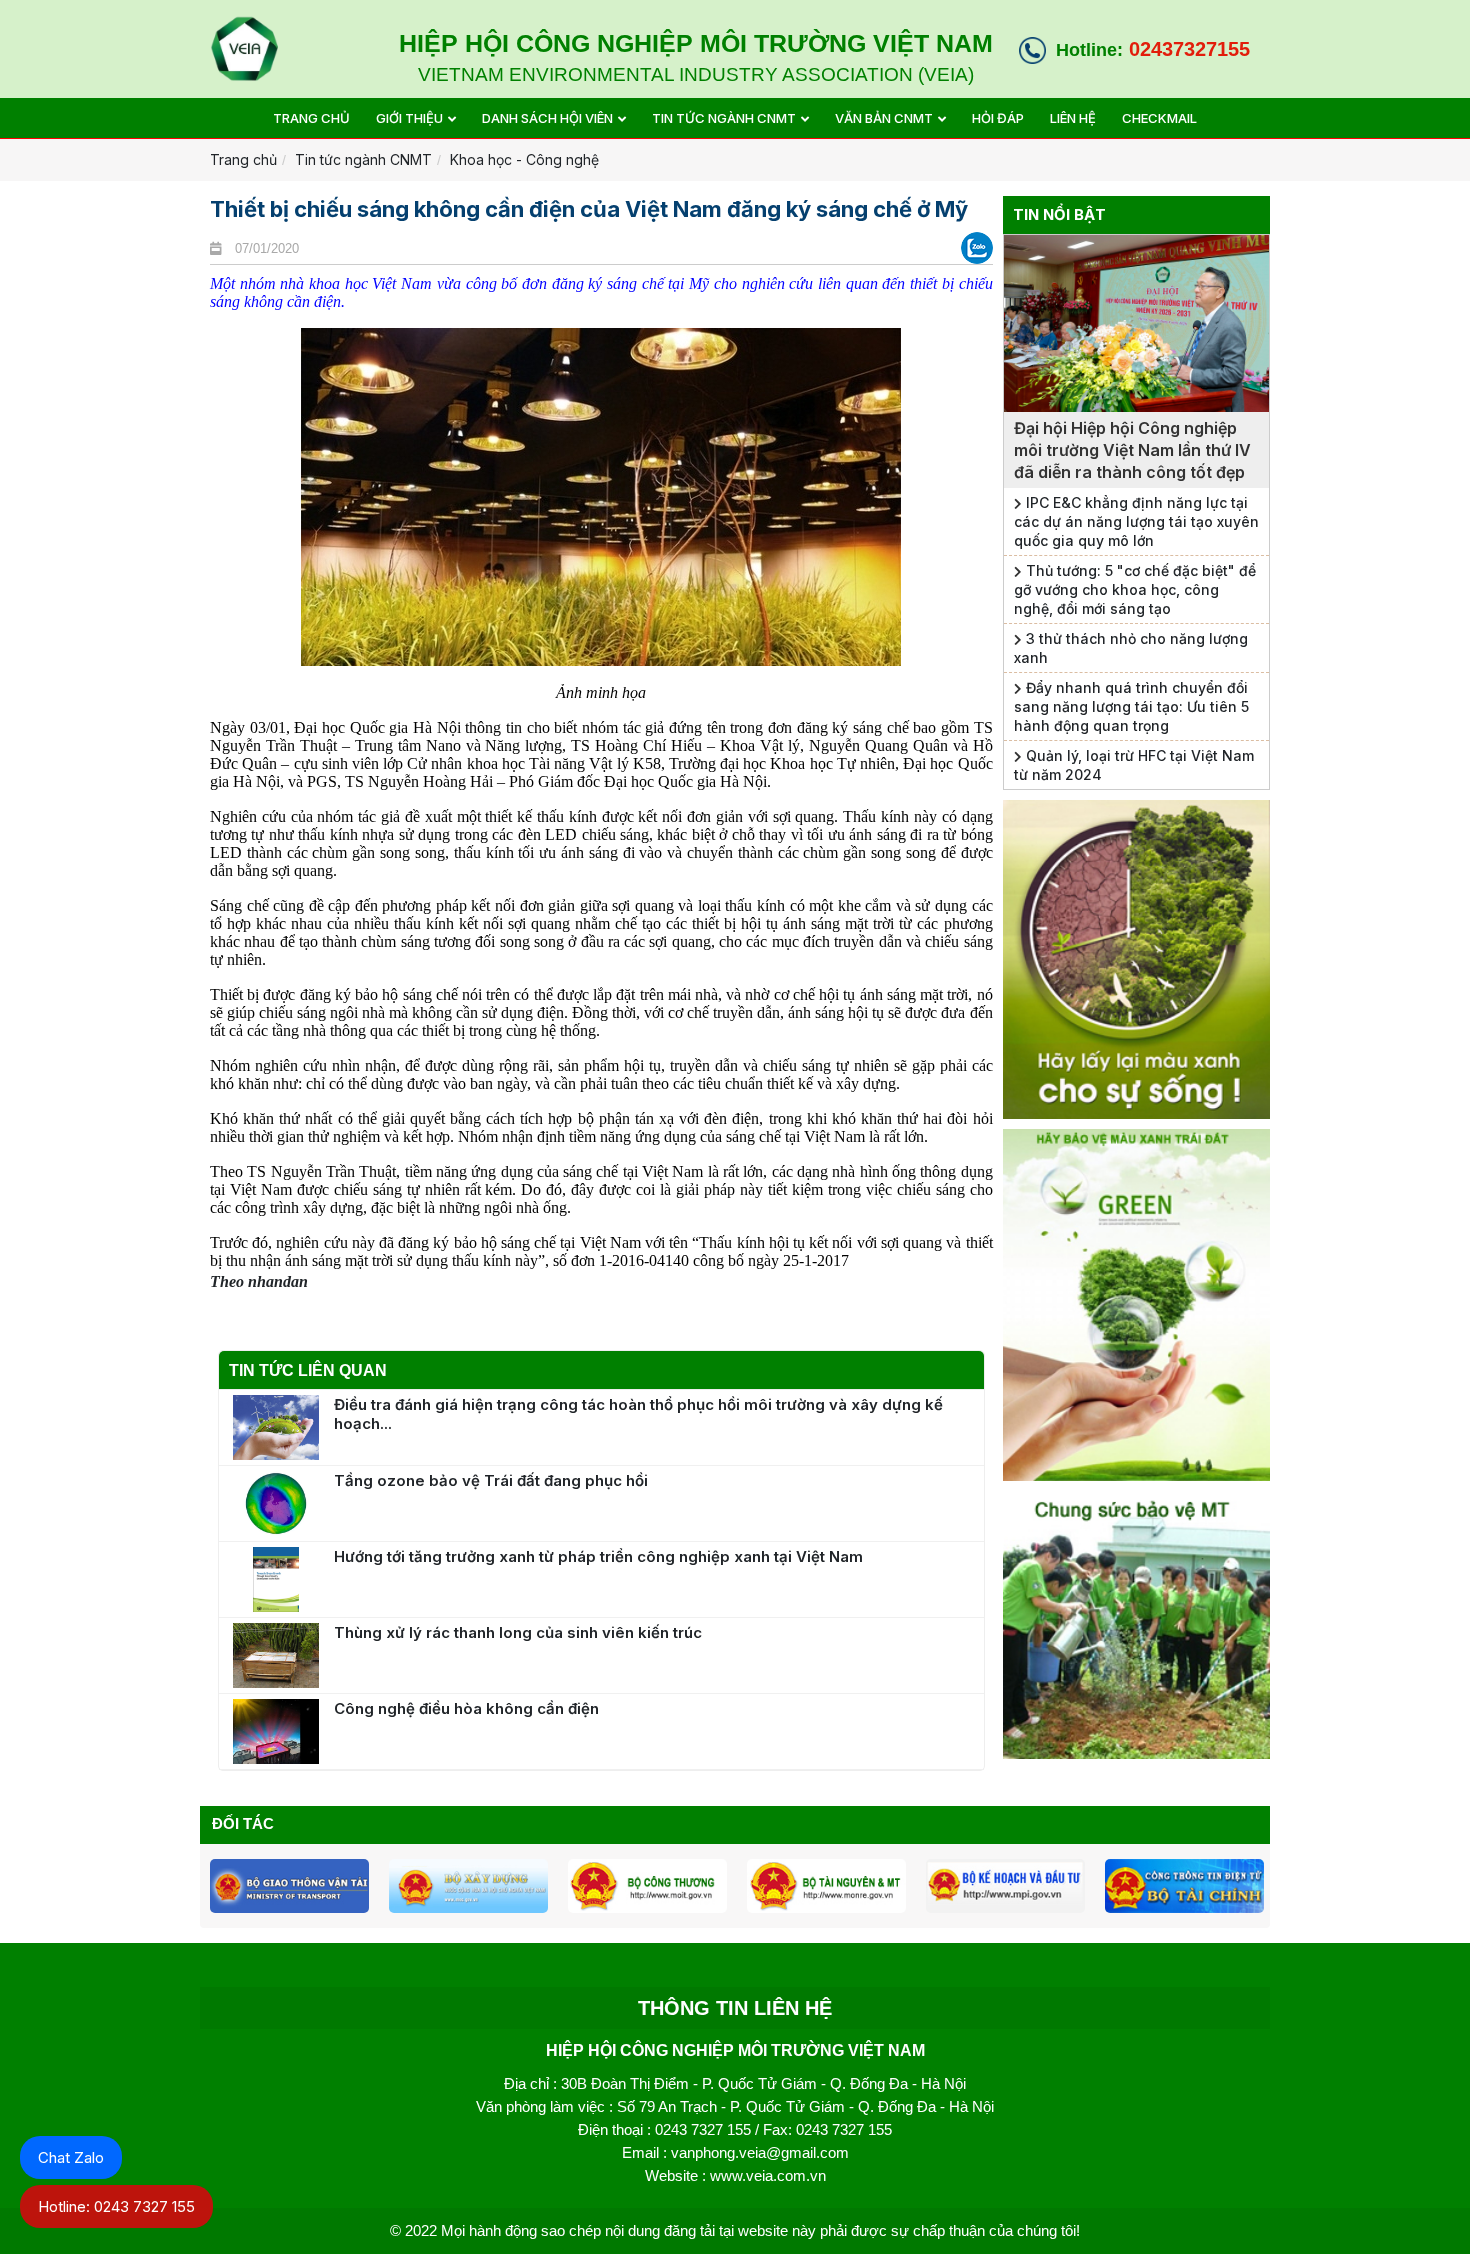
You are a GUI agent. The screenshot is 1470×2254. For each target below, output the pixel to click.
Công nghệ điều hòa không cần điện (466, 1708)
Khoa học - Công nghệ (524, 159)
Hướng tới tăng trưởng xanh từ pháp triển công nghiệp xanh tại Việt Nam (598, 1556)
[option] (289, 1885)
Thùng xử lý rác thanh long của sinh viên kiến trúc (518, 1632)
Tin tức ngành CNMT (363, 159)
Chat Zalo (71, 2157)
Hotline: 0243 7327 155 (116, 2206)
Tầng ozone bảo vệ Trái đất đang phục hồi (491, 1480)
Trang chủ (243, 159)
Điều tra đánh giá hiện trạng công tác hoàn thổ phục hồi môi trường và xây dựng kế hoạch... (638, 1414)
